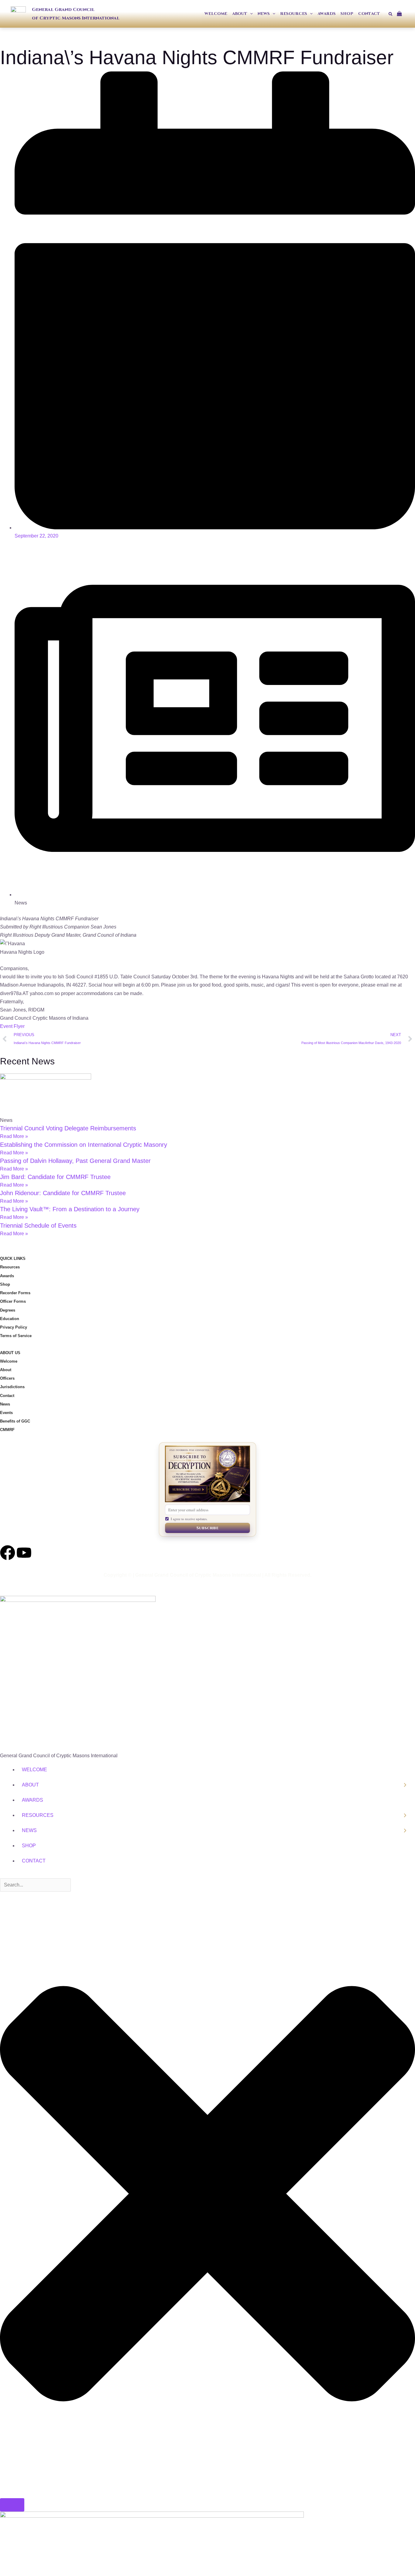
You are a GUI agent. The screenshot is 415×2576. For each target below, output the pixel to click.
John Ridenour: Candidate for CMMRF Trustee (63, 1193)
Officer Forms (13, 1301)
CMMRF (7, 1430)
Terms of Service (16, 1336)
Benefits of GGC (15, 1421)
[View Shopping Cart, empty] (402, 14)
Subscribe (207, 1528)
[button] (250, 14)
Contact (7, 1396)
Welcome (9, 1361)
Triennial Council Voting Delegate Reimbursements (68, 1128)
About (6, 1370)
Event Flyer (12, 1026)
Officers (7, 1378)
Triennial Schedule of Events (38, 1226)
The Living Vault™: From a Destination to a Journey (70, 1209)
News (5, 1404)
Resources (10, 1267)
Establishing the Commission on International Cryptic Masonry (84, 1145)
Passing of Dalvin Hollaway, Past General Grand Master (75, 1161)
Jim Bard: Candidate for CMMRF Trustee (55, 1177)
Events (6, 1413)
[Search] (12, 2505)
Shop (5, 1284)
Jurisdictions (12, 1387)
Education (10, 1319)
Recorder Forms (15, 1293)
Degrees (8, 1310)
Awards (7, 1276)
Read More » (14, 1136)
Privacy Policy (14, 1327)
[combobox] (35, 1885)
